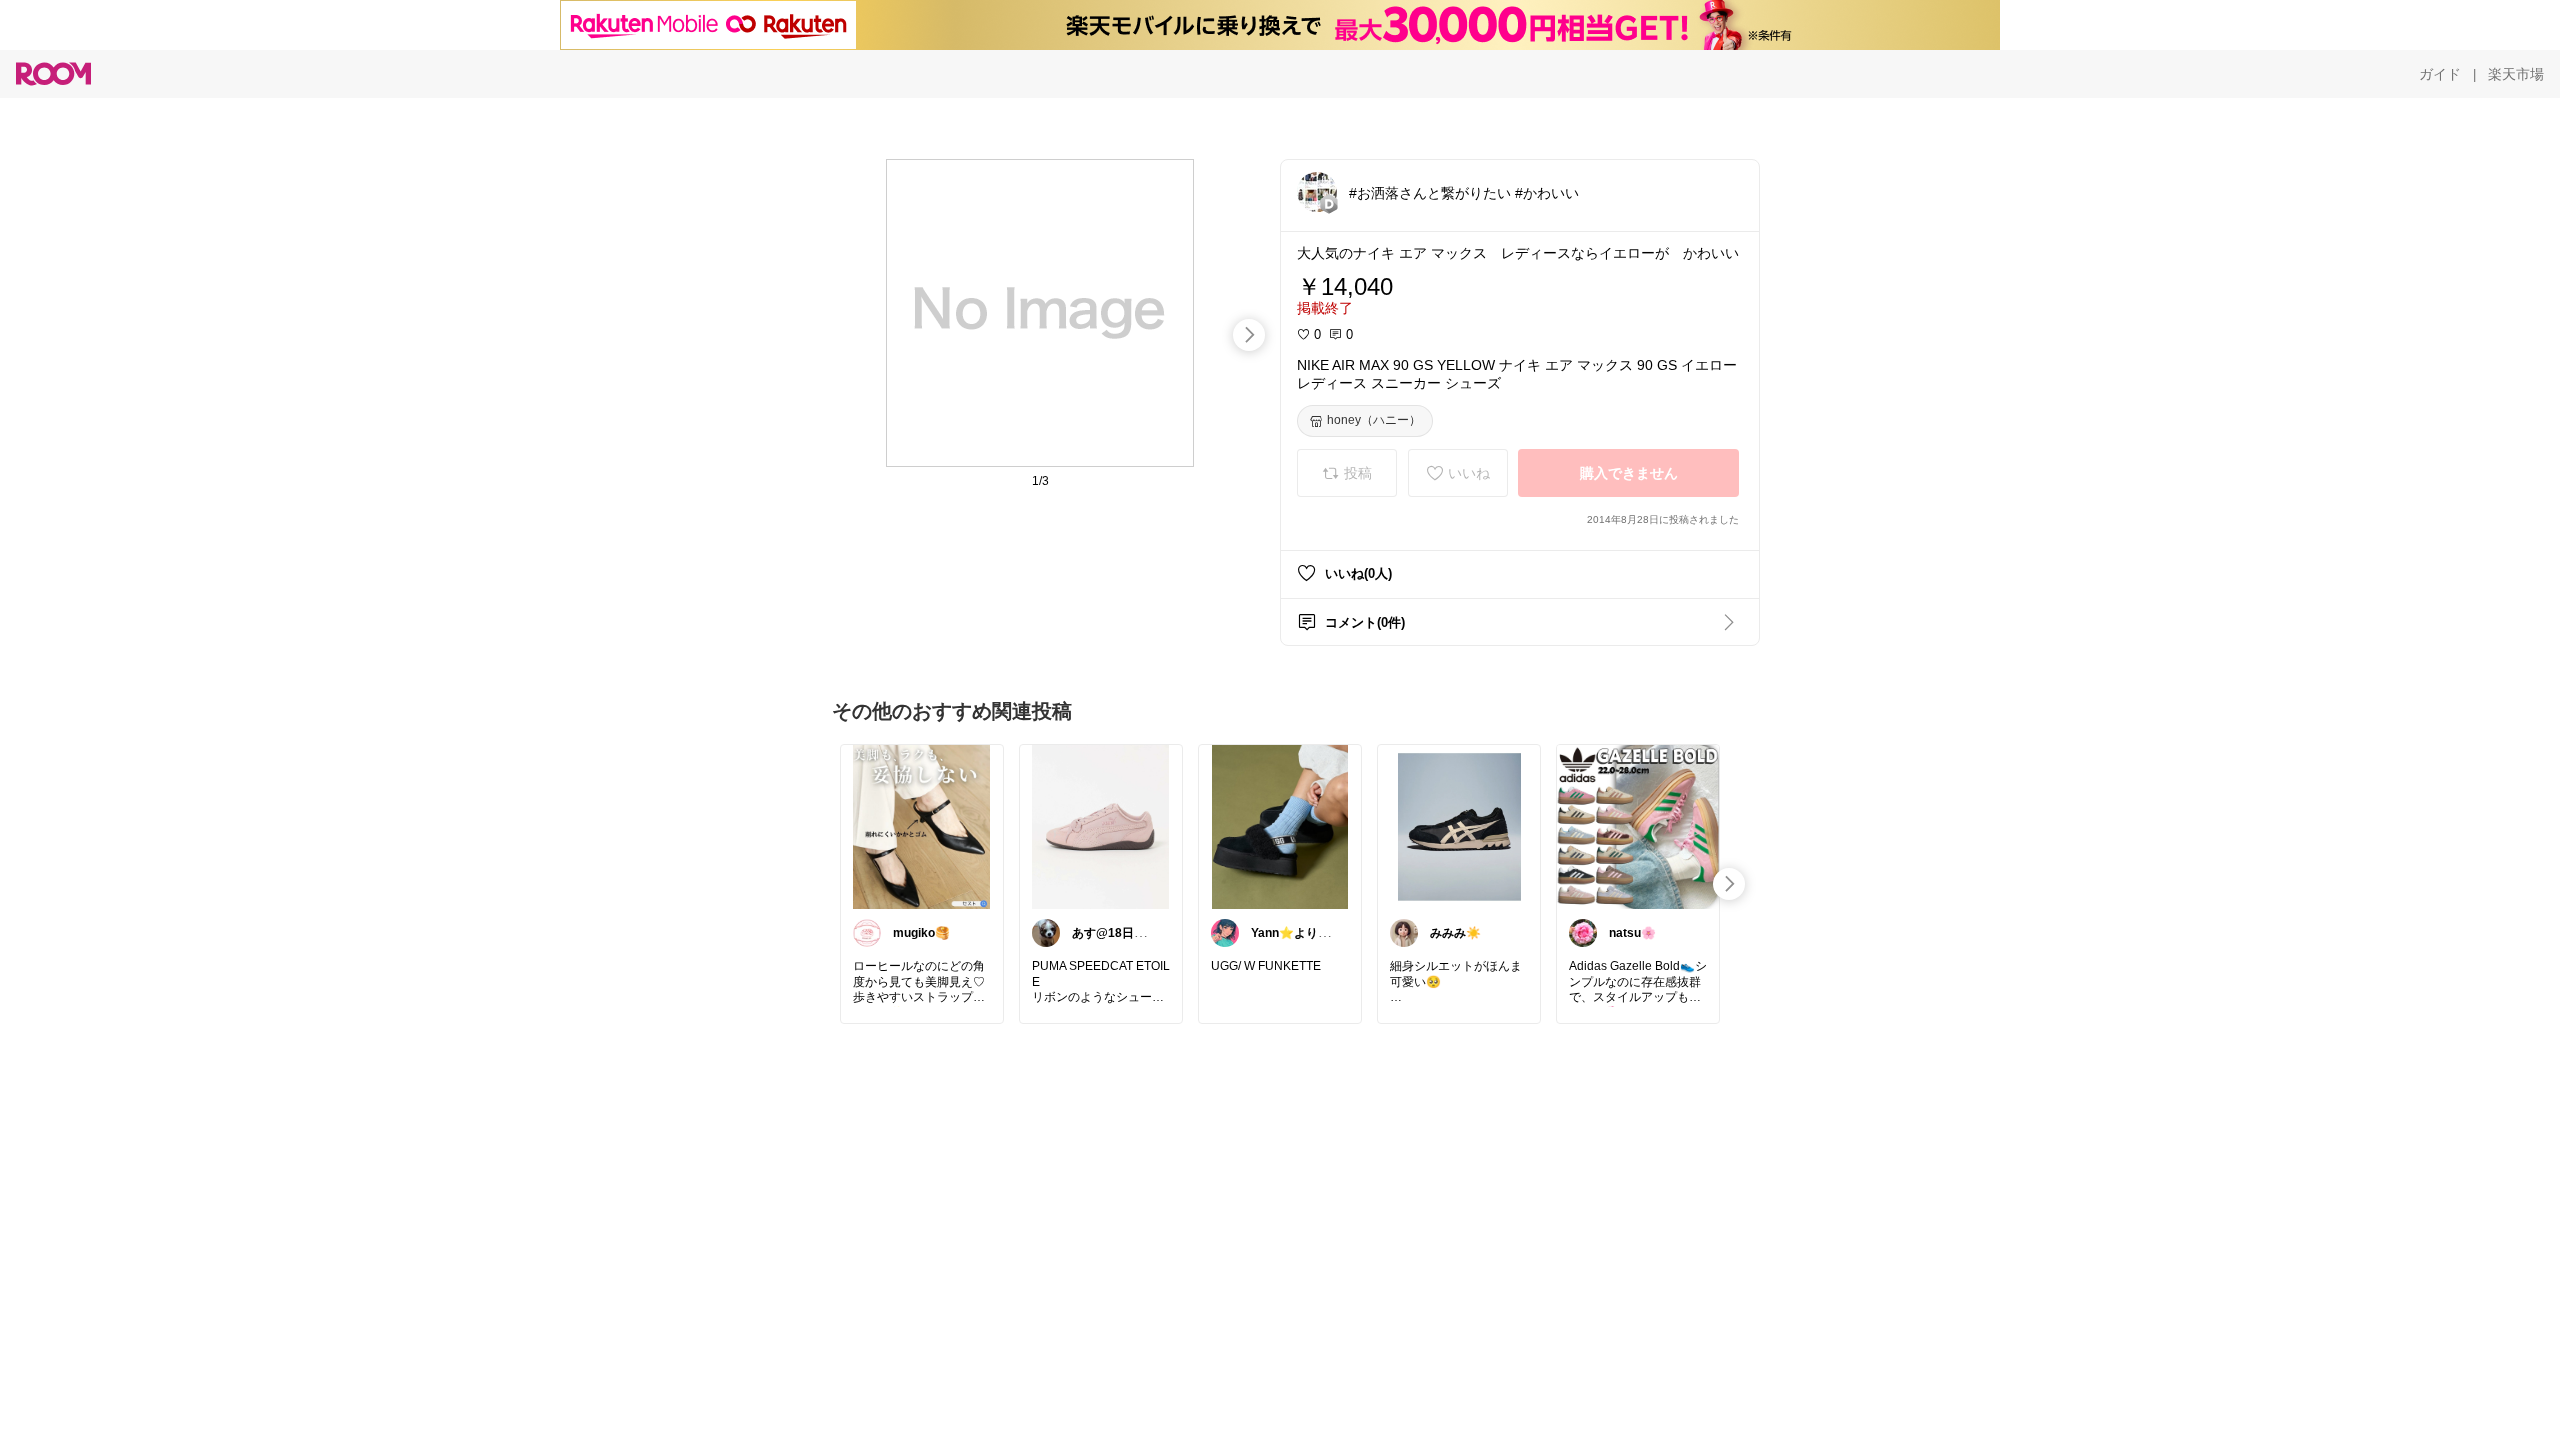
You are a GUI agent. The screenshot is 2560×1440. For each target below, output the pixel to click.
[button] (1317, 192)
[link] (922, 826)
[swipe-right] (1249, 335)
